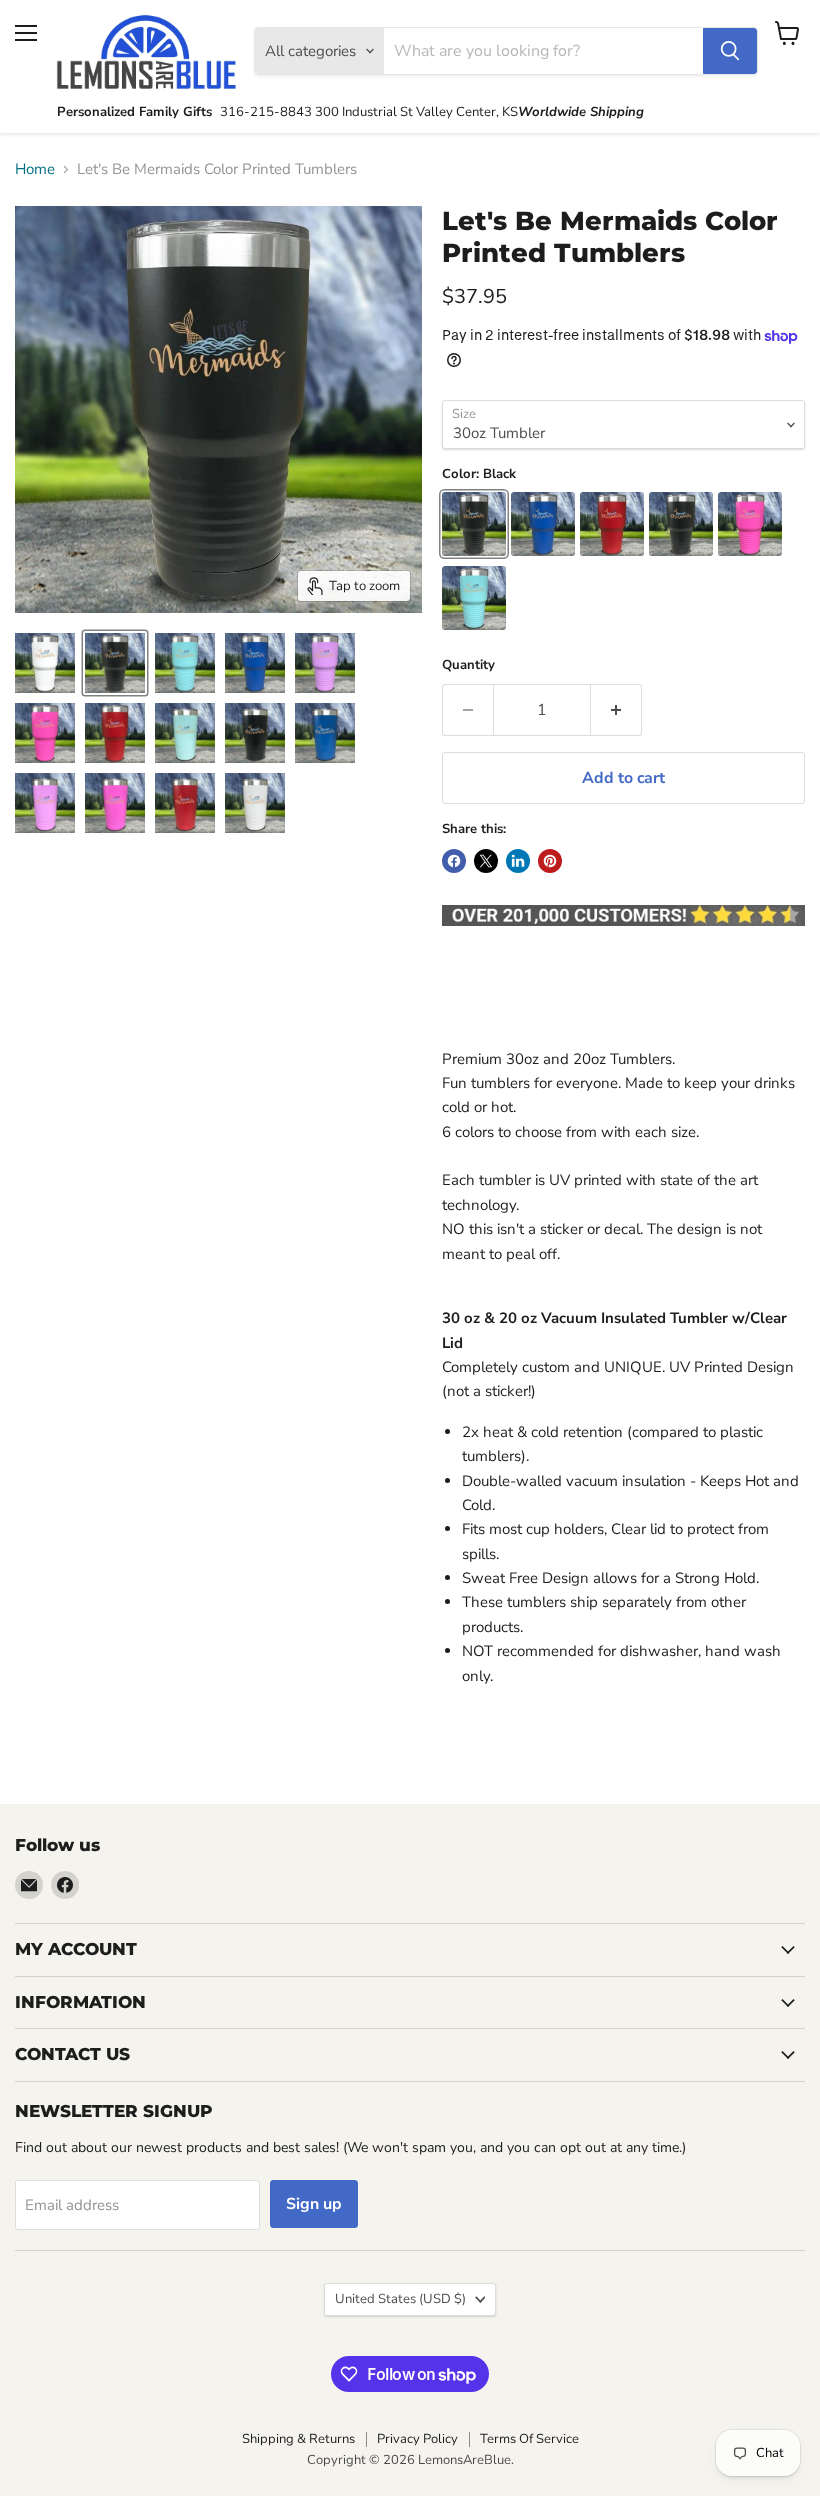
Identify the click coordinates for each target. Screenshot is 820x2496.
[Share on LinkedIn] (518, 861)
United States (400, 2299)
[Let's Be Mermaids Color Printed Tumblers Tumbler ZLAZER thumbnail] (45, 663)
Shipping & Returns (298, 2439)
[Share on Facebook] (454, 861)
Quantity (468, 665)
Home (35, 169)
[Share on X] (486, 861)
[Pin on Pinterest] (550, 861)
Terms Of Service (529, 2439)
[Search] (730, 51)
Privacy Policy (417, 2439)
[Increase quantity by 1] (616, 710)
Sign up (314, 2204)
